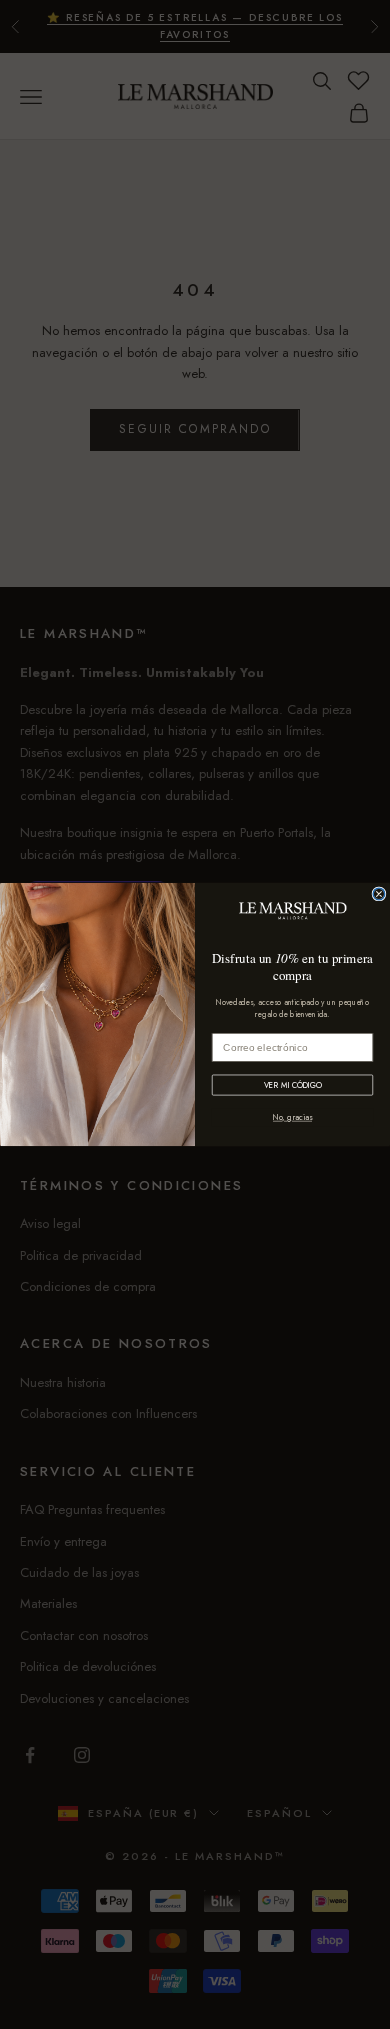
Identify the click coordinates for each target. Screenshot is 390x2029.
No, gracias (292, 1118)
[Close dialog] (379, 894)
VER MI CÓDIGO (292, 1085)
